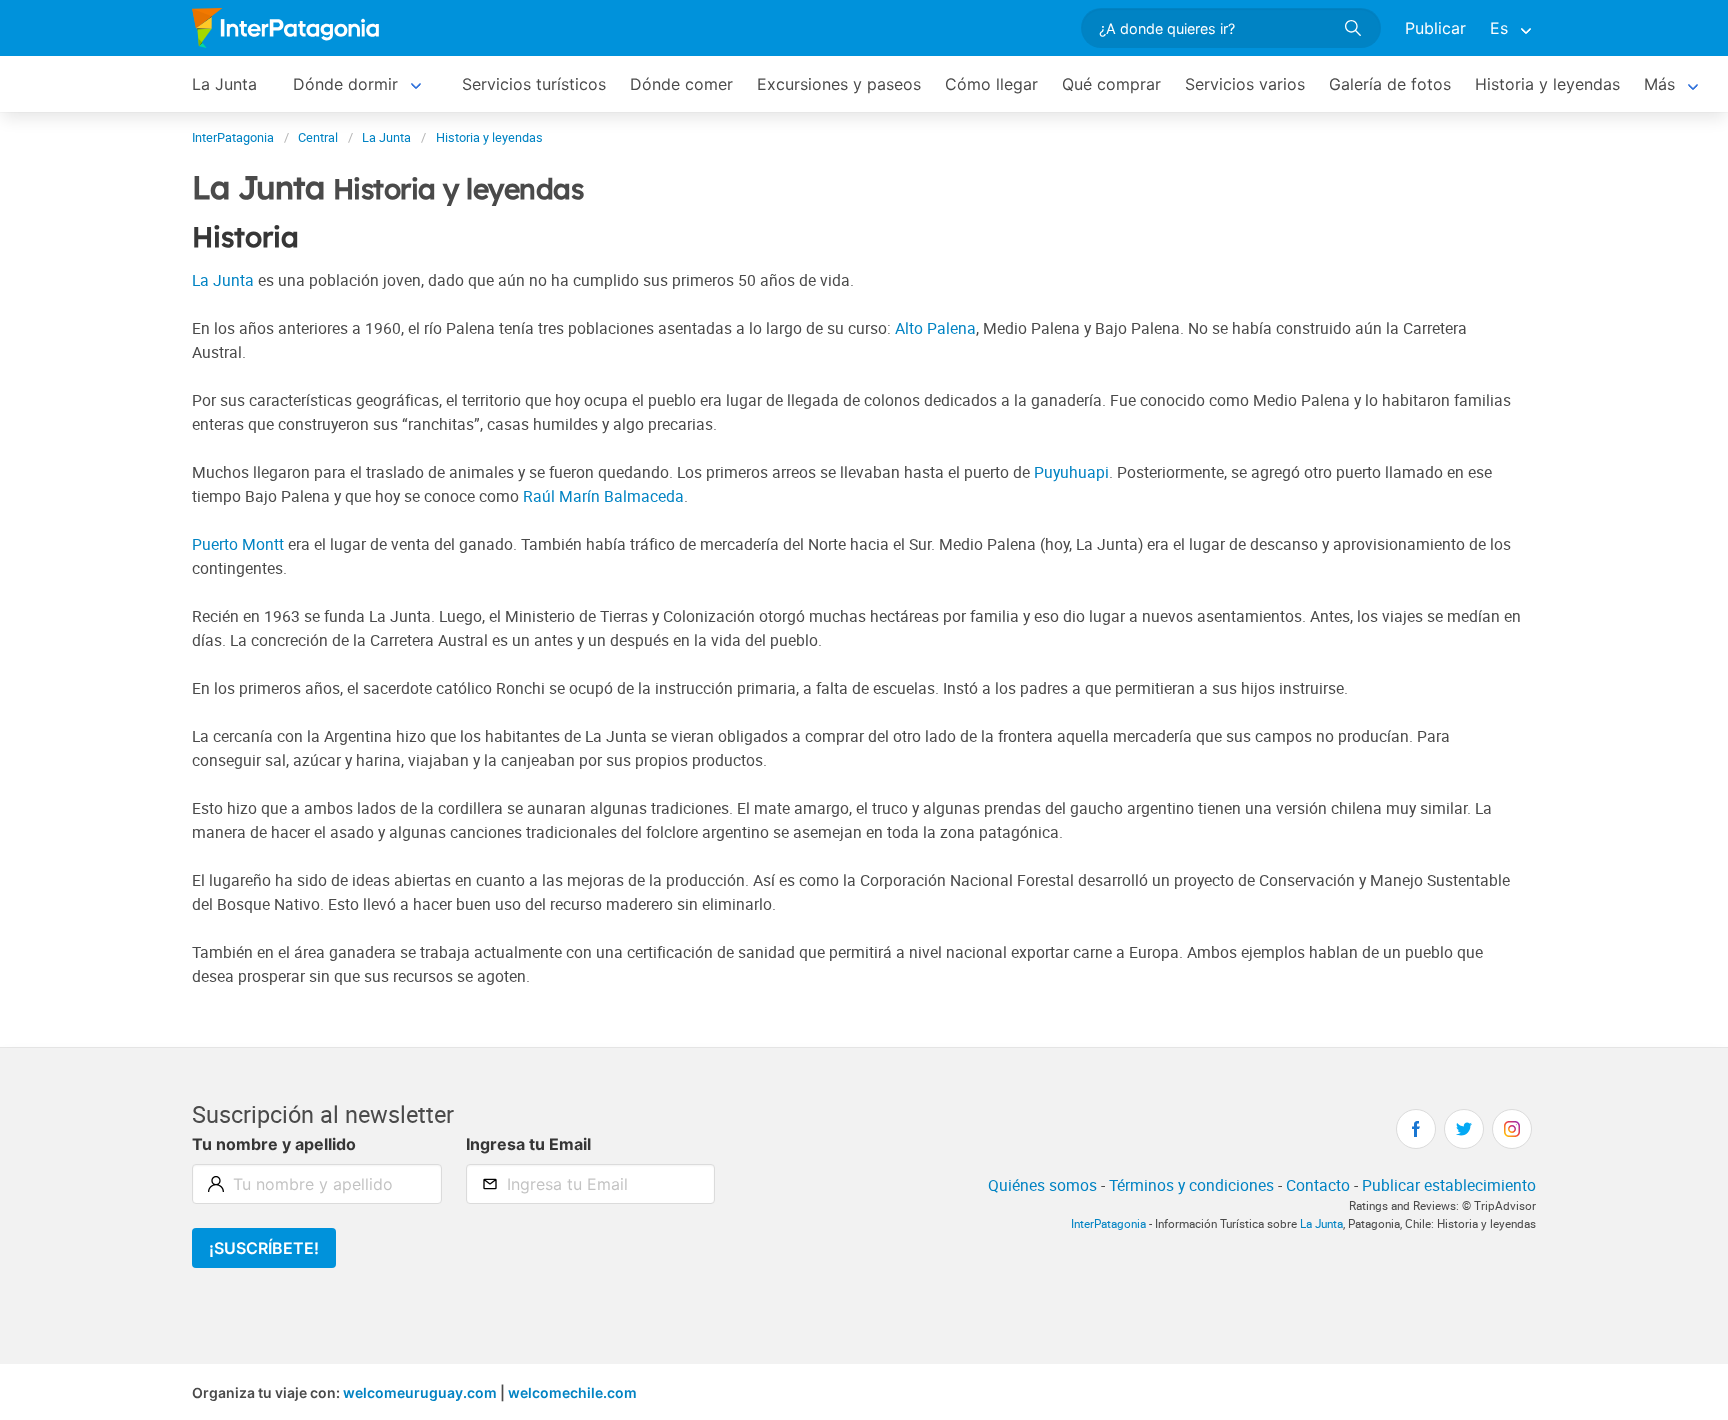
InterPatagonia (1108, 1223)
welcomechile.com (572, 1392)
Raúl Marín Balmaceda (603, 496)
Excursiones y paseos (839, 84)
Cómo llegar (991, 84)
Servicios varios (1245, 84)
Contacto (1318, 1185)
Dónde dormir (345, 84)
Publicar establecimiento (1449, 1185)
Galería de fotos (1390, 84)
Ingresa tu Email (528, 1144)
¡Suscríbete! (264, 1248)
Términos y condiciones (1191, 1185)
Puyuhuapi (1071, 472)
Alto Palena (935, 328)
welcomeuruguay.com (420, 1392)
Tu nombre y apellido (274, 1144)
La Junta (224, 84)
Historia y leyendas (1547, 84)
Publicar (1435, 28)
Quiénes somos (1042, 1185)
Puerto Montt (238, 544)
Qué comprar (1111, 84)
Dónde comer (681, 84)
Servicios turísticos (534, 84)
